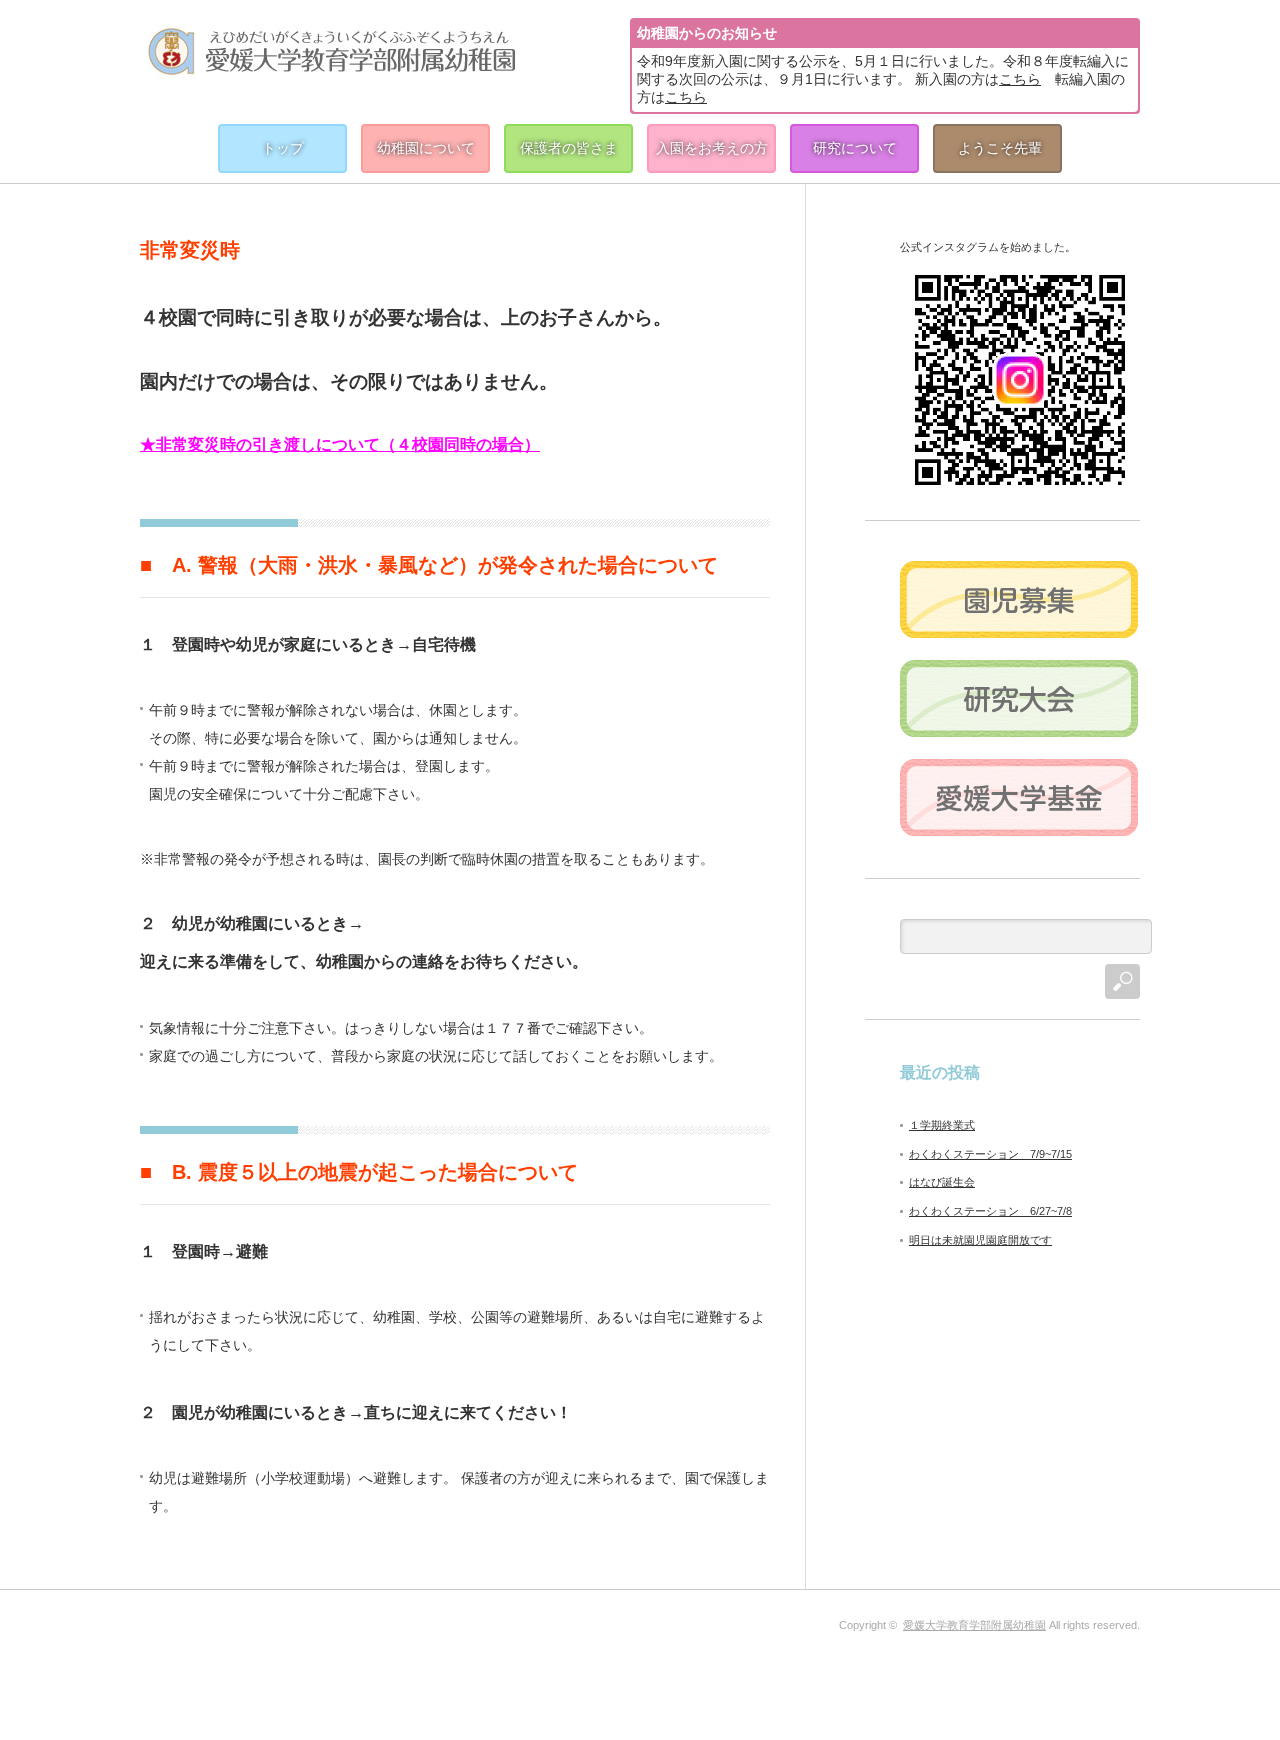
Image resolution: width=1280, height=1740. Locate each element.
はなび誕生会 (942, 1182)
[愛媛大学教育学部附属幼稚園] (332, 51)
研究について (855, 148)
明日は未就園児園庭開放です (980, 1240)
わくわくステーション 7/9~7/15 (990, 1154)
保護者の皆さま (569, 148)
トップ (283, 148)
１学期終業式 (942, 1125)
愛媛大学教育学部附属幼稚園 (974, 1625)
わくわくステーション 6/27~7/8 (990, 1211)
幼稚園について (426, 148)
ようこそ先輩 (1000, 148)
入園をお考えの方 (712, 148)
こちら (1020, 79)
